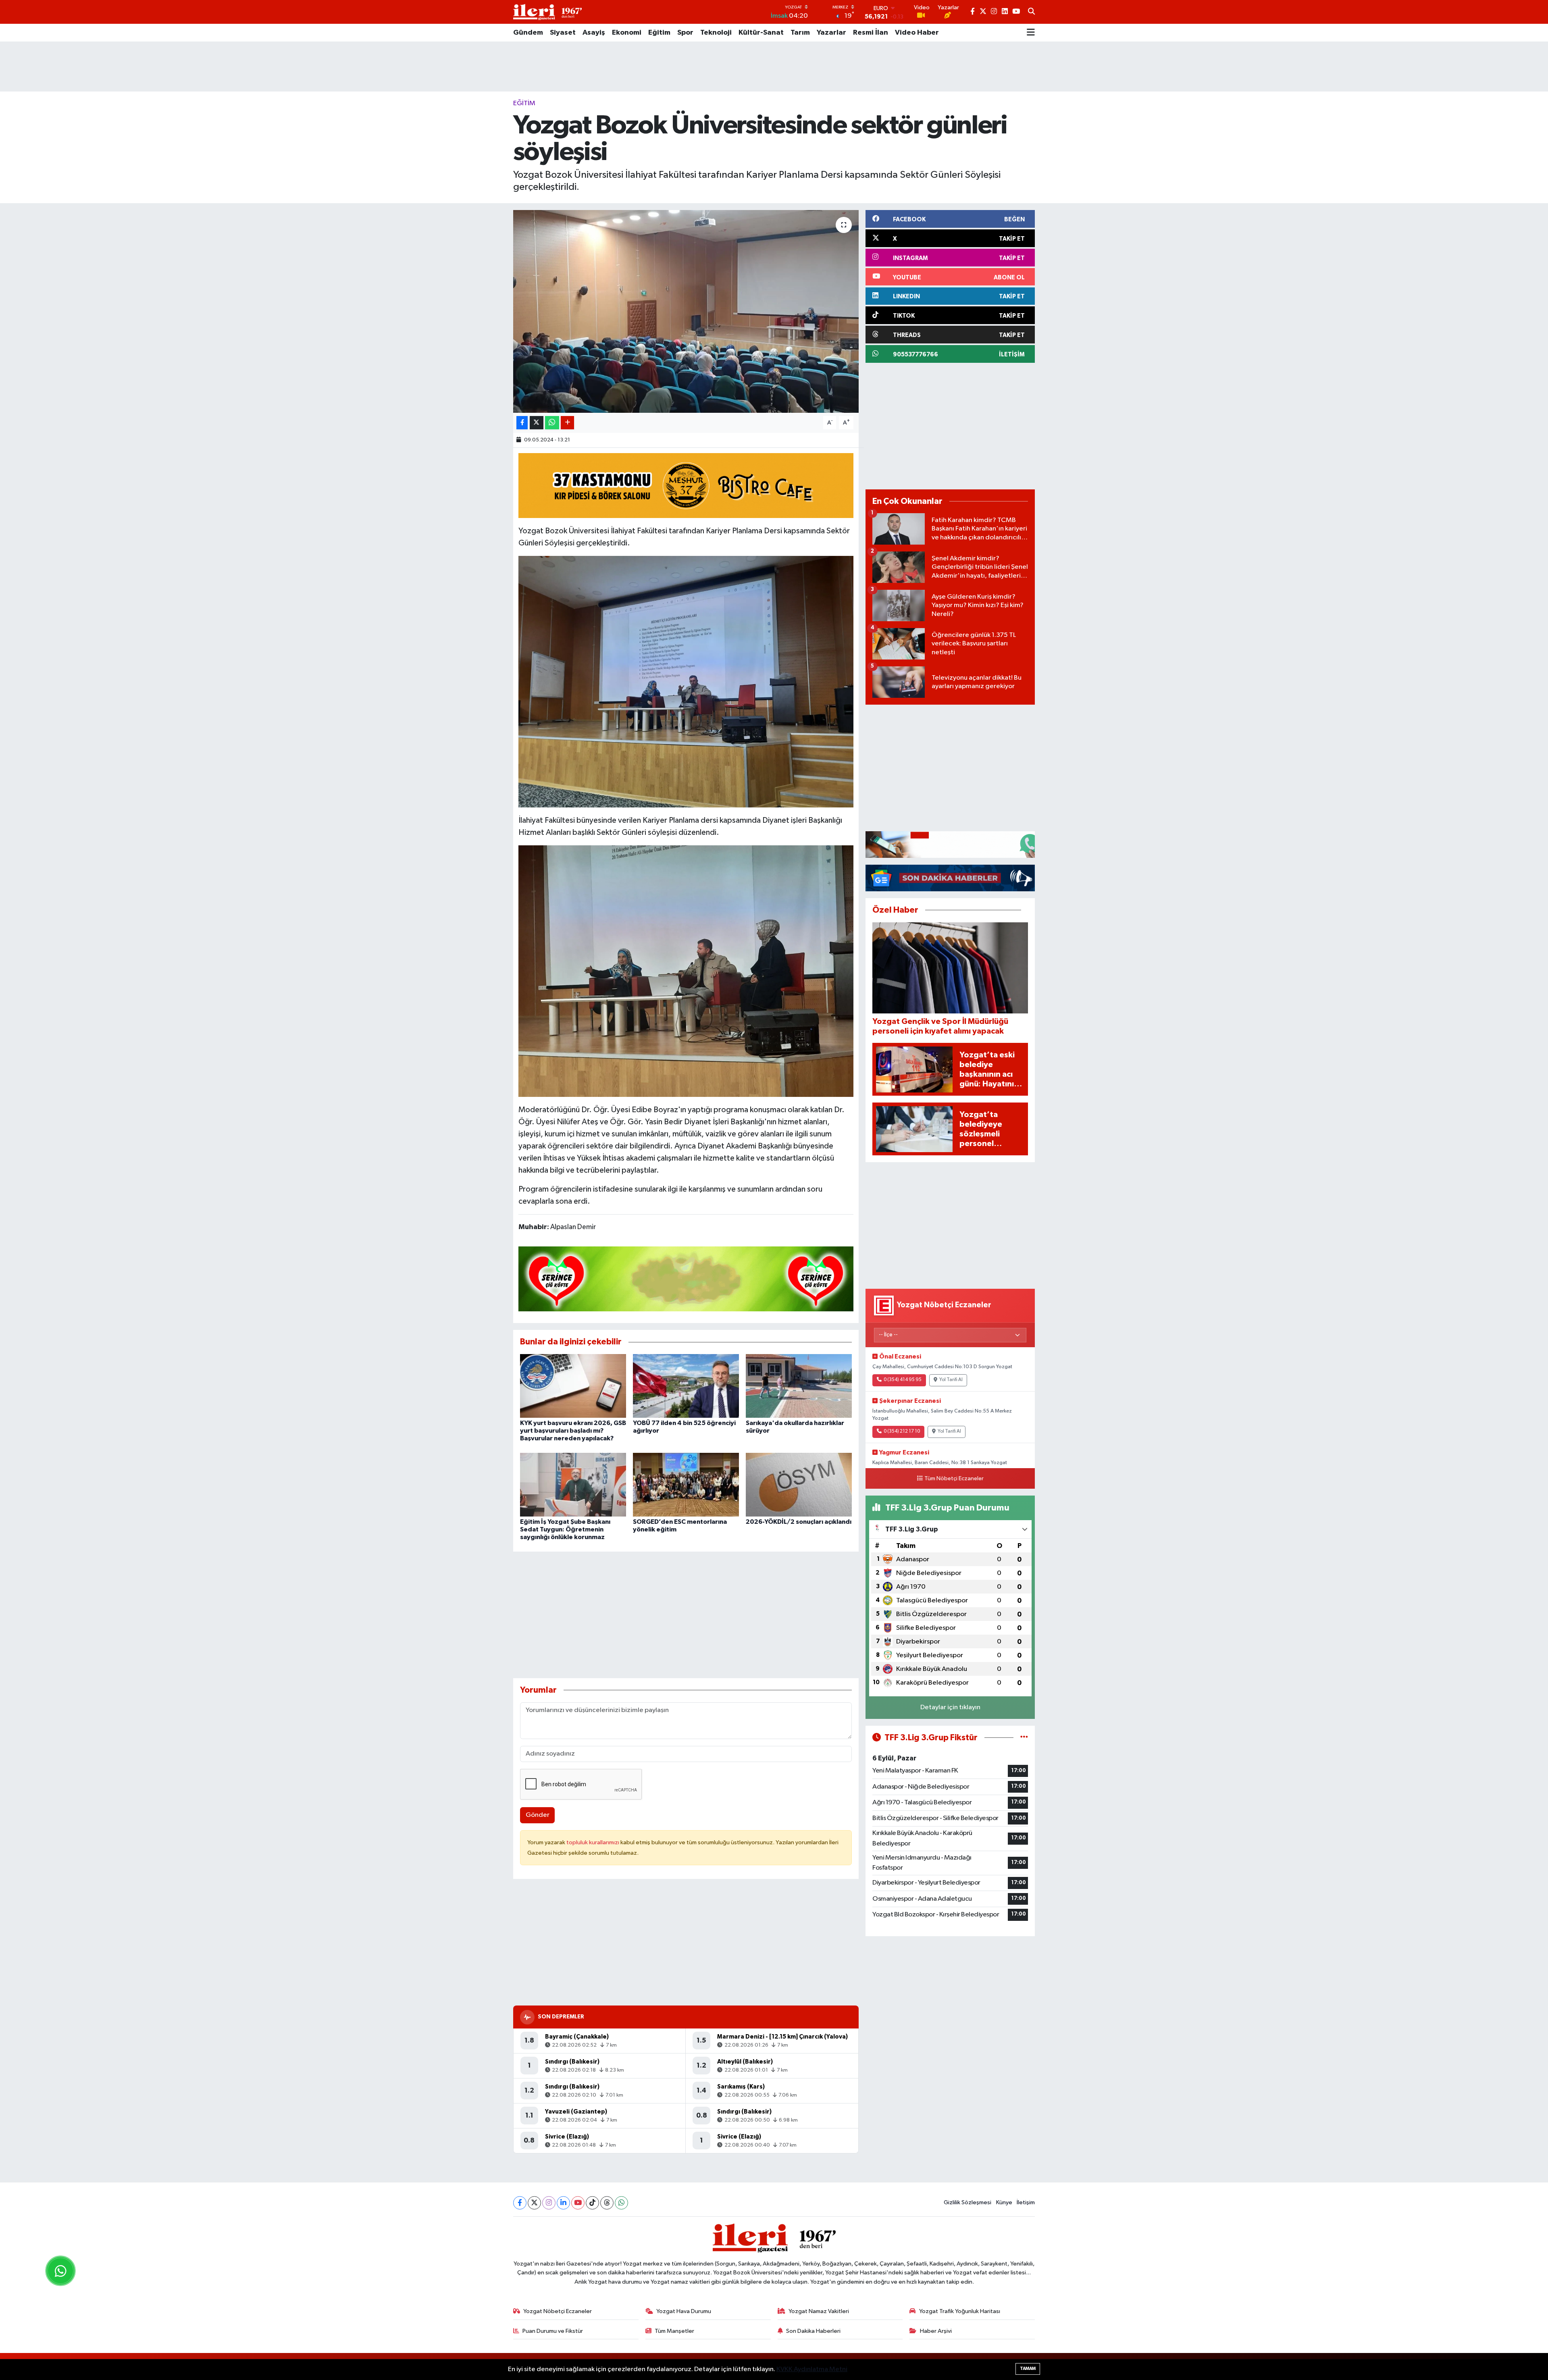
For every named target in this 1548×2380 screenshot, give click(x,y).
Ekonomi (627, 33)
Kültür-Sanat (761, 33)
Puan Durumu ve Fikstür (553, 2331)
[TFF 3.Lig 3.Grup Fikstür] (1024, 1738)
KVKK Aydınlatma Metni (812, 2369)
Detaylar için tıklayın (950, 1707)
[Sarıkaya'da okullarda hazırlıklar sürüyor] (799, 1386)
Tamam (1028, 2369)
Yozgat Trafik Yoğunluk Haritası (960, 2311)
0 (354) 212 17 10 (902, 1431)
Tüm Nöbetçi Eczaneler (954, 1479)
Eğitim (659, 33)
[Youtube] (578, 2203)
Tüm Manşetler (674, 2331)
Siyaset (563, 33)
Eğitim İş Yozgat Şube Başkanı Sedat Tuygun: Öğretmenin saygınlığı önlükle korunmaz (565, 1529)
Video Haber (917, 33)
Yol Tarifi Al (951, 1380)
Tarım (800, 33)
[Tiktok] (592, 2203)
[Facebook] (520, 2203)
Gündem (528, 33)
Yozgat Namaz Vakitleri (819, 2311)
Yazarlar (831, 33)
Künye (1004, 2202)
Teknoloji (716, 33)
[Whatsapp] (621, 2203)
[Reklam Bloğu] (950, 844)
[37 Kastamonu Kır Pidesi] (686, 485)
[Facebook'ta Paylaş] (522, 423)
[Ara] (1031, 12)
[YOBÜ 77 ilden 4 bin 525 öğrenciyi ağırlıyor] (686, 1386)
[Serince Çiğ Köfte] (686, 1278)
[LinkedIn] (563, 2203)
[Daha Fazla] (567, 423)
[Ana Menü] (1031, 33)
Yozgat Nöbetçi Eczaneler (558, 2311)
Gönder (538, 1815)
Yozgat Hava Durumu (684, 2311)
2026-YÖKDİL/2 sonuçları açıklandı (799, 1522)
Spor (685, 33)
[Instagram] (549, 2203)
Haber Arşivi (936, 2331)
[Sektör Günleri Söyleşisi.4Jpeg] (686, 970)
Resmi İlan (871, 33)
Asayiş (594, 33)
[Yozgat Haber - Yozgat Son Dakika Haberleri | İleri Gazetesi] (547, 12)
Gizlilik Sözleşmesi (967, 2202)
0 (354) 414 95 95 (903, 1380)
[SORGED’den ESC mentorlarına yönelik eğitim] (686, 1484)
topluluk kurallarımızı (593, 1842)
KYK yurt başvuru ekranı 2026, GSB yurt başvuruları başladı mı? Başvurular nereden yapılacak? (573, 1431)
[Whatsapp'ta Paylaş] (552, 423)
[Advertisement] (774, 67)
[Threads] (607, 2203)
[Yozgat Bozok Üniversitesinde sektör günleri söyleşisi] (686, 311)
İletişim (1026, 2202)
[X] (534, 2203)
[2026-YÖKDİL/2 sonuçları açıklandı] (799, 1484)
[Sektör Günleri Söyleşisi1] (686, 681)
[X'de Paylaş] (537, 423)
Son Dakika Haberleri (813, 2331)
